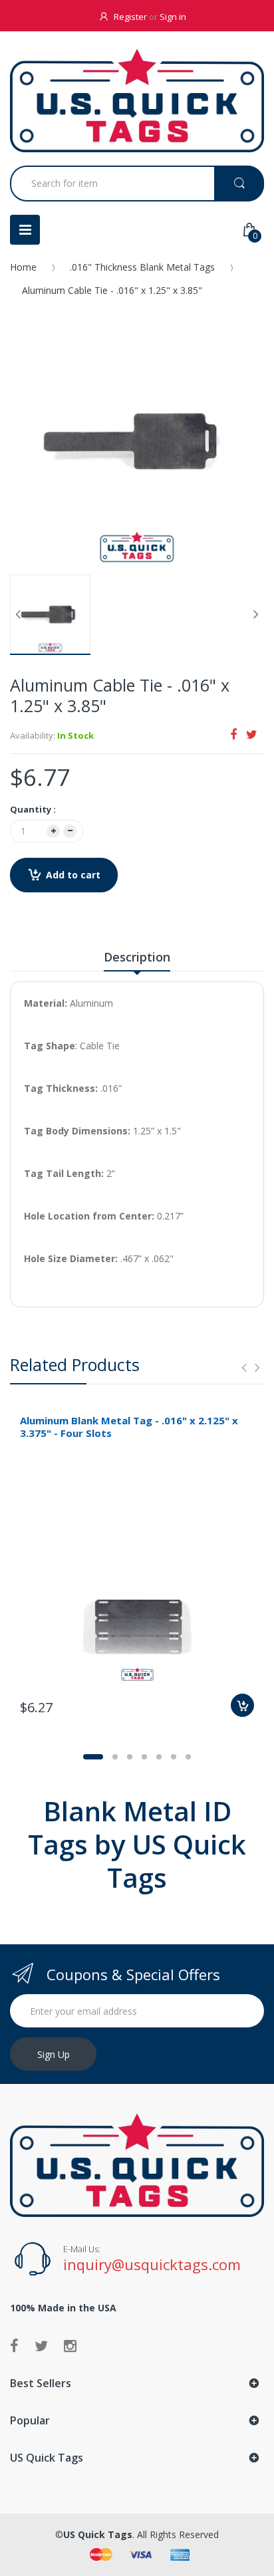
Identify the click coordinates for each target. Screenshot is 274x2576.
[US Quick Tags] (137, 100)
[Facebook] (233, 734)
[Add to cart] (242, 1705)
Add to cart (73, 875)
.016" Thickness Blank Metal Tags (142, 267)
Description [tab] (137, 957)
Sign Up (54, 2054)
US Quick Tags (98, 2534)
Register (130, 17)
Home (23, 267)
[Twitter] (252, 734)
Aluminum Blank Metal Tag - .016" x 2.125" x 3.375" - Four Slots (129, 1427)
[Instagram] (70, 2345)
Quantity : (33, 809)
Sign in (173, 17)
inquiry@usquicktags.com (152, 2264)
